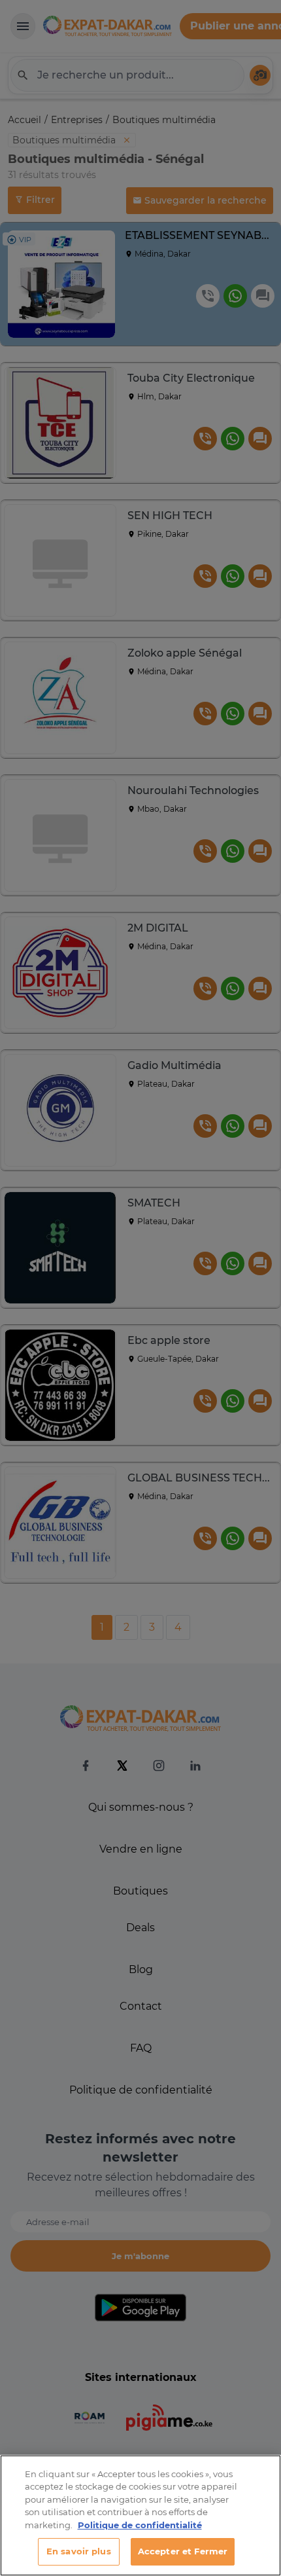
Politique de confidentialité (140, 2525)
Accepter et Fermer (183, 2551)
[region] (140, 2515)
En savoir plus (79, 2551)
